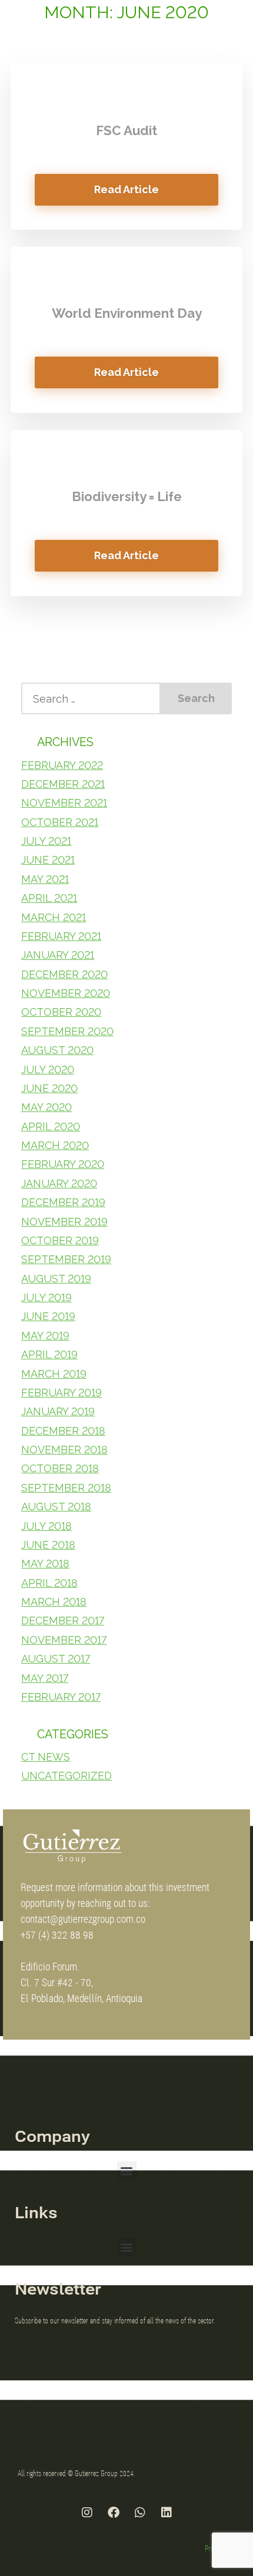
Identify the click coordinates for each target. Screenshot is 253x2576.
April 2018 (49, 1583)
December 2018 (63, 1431)
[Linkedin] (167, 2513)
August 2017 (56, 1659)
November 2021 (64, 803)
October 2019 (60, 1240)
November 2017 (64, 1640)
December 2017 (63, 1621)
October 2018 (60, 1468)
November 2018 (64, 1450)
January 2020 (59, 1183)
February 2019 (61, 1393)
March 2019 (54, 1374)
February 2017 (61, 1697)
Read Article (126, 189)
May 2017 (45, 1678)
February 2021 (61, 936)
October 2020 (61, 1012)
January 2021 (58, 955)
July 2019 (46, 1297)
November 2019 (64, 1222)
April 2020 (51, 1126)
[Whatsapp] (140, 2513)
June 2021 (48, 860)
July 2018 (46, 1526)
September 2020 (67, 1031)
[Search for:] (91, 698)
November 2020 (66, 993)
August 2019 (56, 1279)
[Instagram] (87, 2513)
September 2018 (66, 1488)
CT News (46, 1757)
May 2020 (46, 1107)
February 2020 (63, 1164)
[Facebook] (114, 2513)
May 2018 (45, 1564)
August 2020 (57, 1050)
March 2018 (54, 1602)
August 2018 (56, 1507)
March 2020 (55, 1145)
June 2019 (48, 1316)
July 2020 (48, 1069)
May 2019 (45, 1336)
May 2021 (45, 879)
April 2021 (49, 898)
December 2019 (63, 1202)
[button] (127, 2171)
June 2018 (48, 1545)
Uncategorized (66, 1776)
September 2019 (66, 1259)
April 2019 (49, 1354)
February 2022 (62, 765)
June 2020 (49, 1088)
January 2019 (58, 1411)
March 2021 (54, 917)
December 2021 (63, 784)
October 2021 (60, 822)
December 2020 (64, 974)
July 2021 (46, 841)
